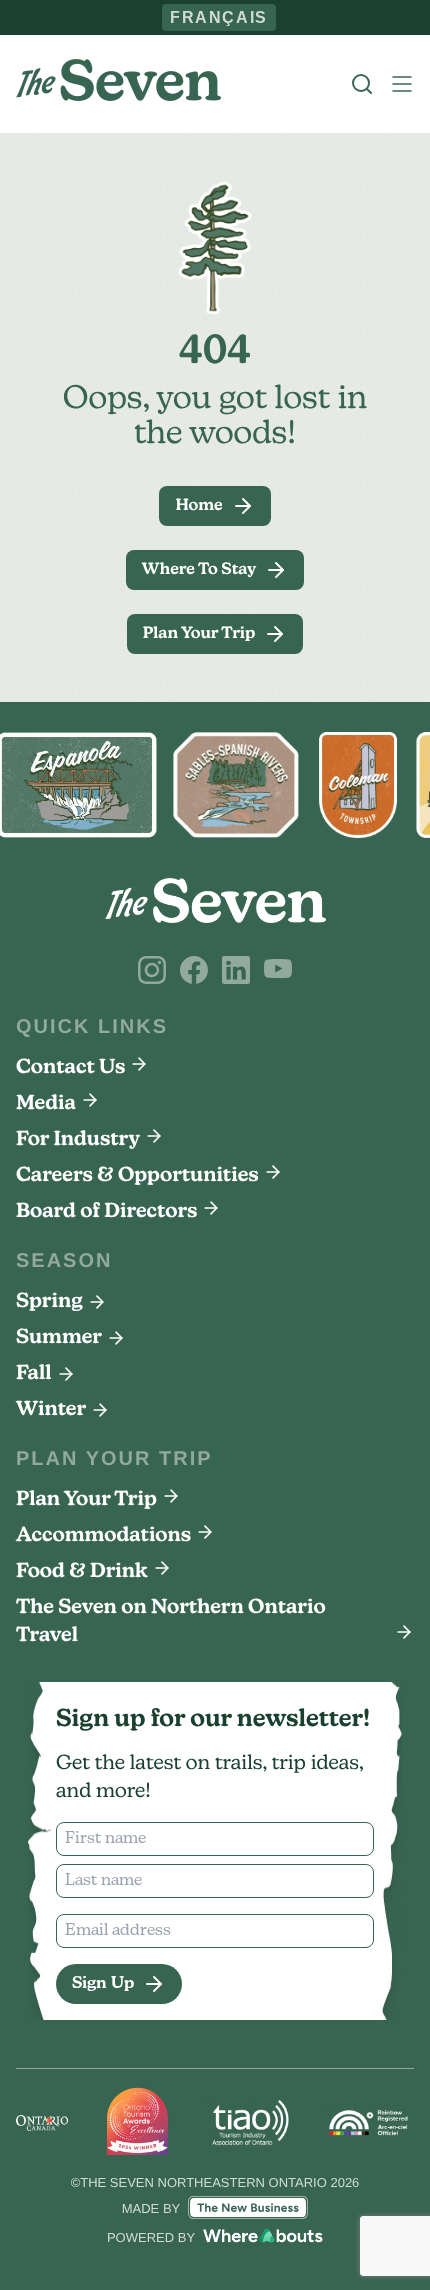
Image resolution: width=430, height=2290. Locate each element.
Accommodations (103, 1536)
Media (46, 1104)
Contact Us (70, 1068)
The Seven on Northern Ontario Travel (171, 1622)
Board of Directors (106, 1212)
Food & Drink (82, 1572)
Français (219, 17)
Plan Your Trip (86, 1500)
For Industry (78, 1140)
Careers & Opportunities (137, 1176)
